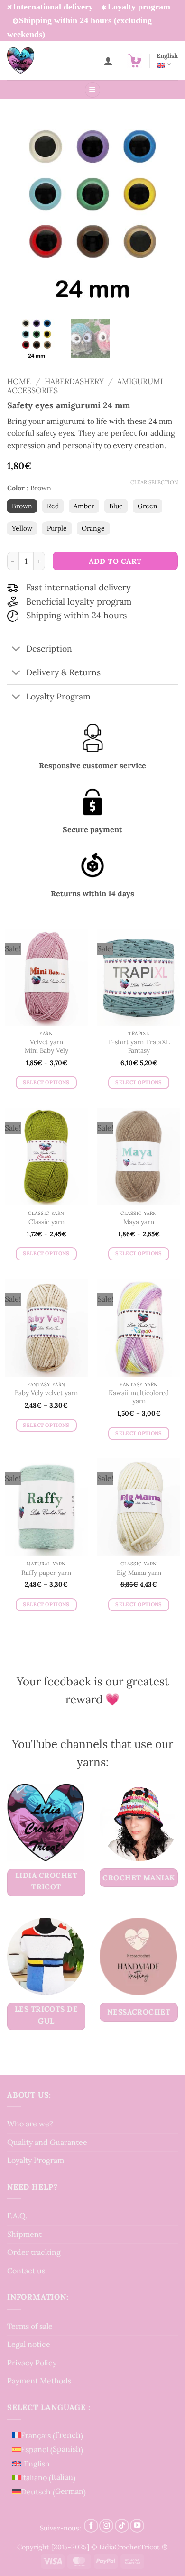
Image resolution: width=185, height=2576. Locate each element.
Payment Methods (39, 2381)
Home (19, 381)
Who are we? (30, 2124)
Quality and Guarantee (47, 2142)
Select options (46, 1082)
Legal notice (29, 2344)
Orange (93, 528)
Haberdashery (74, 381)
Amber (84, 506)
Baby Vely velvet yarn (46, 1393)
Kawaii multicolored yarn (139, 1397)
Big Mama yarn (139, 1573)
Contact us (26, 2271)
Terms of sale (30, 2326)
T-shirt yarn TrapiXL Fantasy (139, 1046)
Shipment (24, 2234)
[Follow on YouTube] (137, 2526)
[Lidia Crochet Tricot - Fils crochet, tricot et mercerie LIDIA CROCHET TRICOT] (34, 60)
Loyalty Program (36, 2161)
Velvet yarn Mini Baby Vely (46, 1046)
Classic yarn (46, 1222)
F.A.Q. (17, 2216)
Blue (116, 506)
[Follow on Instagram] (106, 2526)
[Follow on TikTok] (122, 2526)
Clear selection (154, 482)
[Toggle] (16, 650)
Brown (22, 506)
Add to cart (115, 561)
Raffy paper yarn (46, 1573)
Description (49, 649)
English (167, 56)
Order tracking (34, 2253)
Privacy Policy (32, 2363)
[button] (135, 61)
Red (53, 506)
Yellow (22, 528)
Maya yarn (139, 1222)
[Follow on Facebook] (91, 2526)
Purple (57, 528)
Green (148, 506)
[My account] (108, 61)
